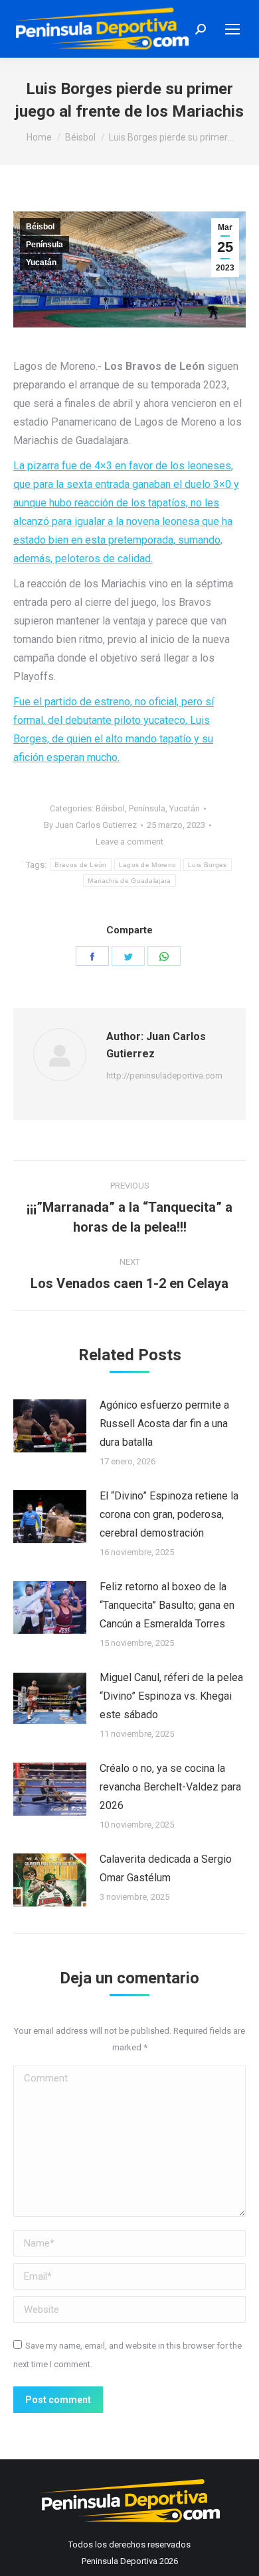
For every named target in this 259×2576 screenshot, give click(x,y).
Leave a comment (129, 842)
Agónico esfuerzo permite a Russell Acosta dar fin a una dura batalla (164, 1424)
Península (44, 245)
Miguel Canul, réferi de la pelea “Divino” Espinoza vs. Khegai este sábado (171, 1696)
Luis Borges (207, 865)
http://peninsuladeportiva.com (164, 1076)
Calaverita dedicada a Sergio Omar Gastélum (166, 1868)
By (90, 825)
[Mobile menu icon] (232, 29)
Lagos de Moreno (148, 865)
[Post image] (50, 1426)
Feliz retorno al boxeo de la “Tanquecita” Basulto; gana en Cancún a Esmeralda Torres (167, 1605)
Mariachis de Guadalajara (129, 881)
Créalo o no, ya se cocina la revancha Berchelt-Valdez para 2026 (170, 1787)
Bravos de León (80, 865)
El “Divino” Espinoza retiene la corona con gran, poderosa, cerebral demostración (169, 1514)
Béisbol (40, 227)
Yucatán (41, 263)
